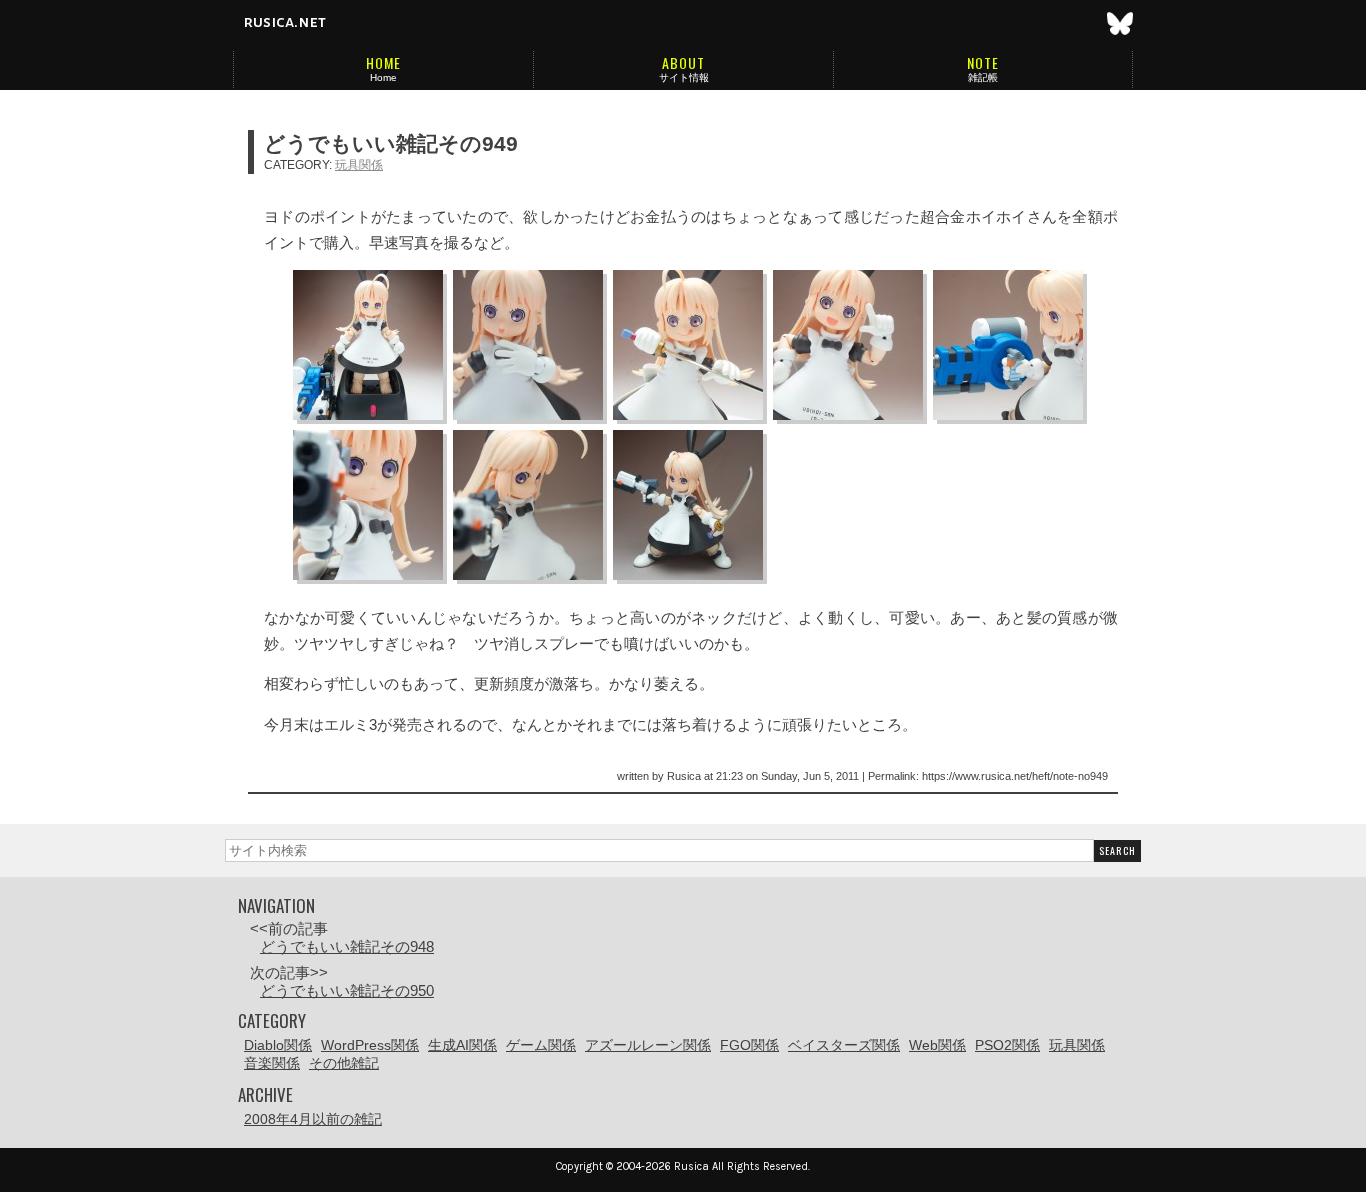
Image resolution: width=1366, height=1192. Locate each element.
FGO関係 (749, 1045)
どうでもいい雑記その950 (347, 990)
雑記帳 (983, 77)
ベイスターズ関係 (844, 1045)
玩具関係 (359, 165)
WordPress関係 (370, 1045)
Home (383, 77)
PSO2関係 (1007, 1045)
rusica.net (284, 22)
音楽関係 (272, 1063)
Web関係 (937, 1045)
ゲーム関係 (541, 1045)
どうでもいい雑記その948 (347, 946)
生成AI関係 (462, 1045)
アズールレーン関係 (648, 1045)
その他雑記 (344, 1063)
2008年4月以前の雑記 (313, 1119)
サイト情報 (684, 77)
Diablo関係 (278, 1045)
